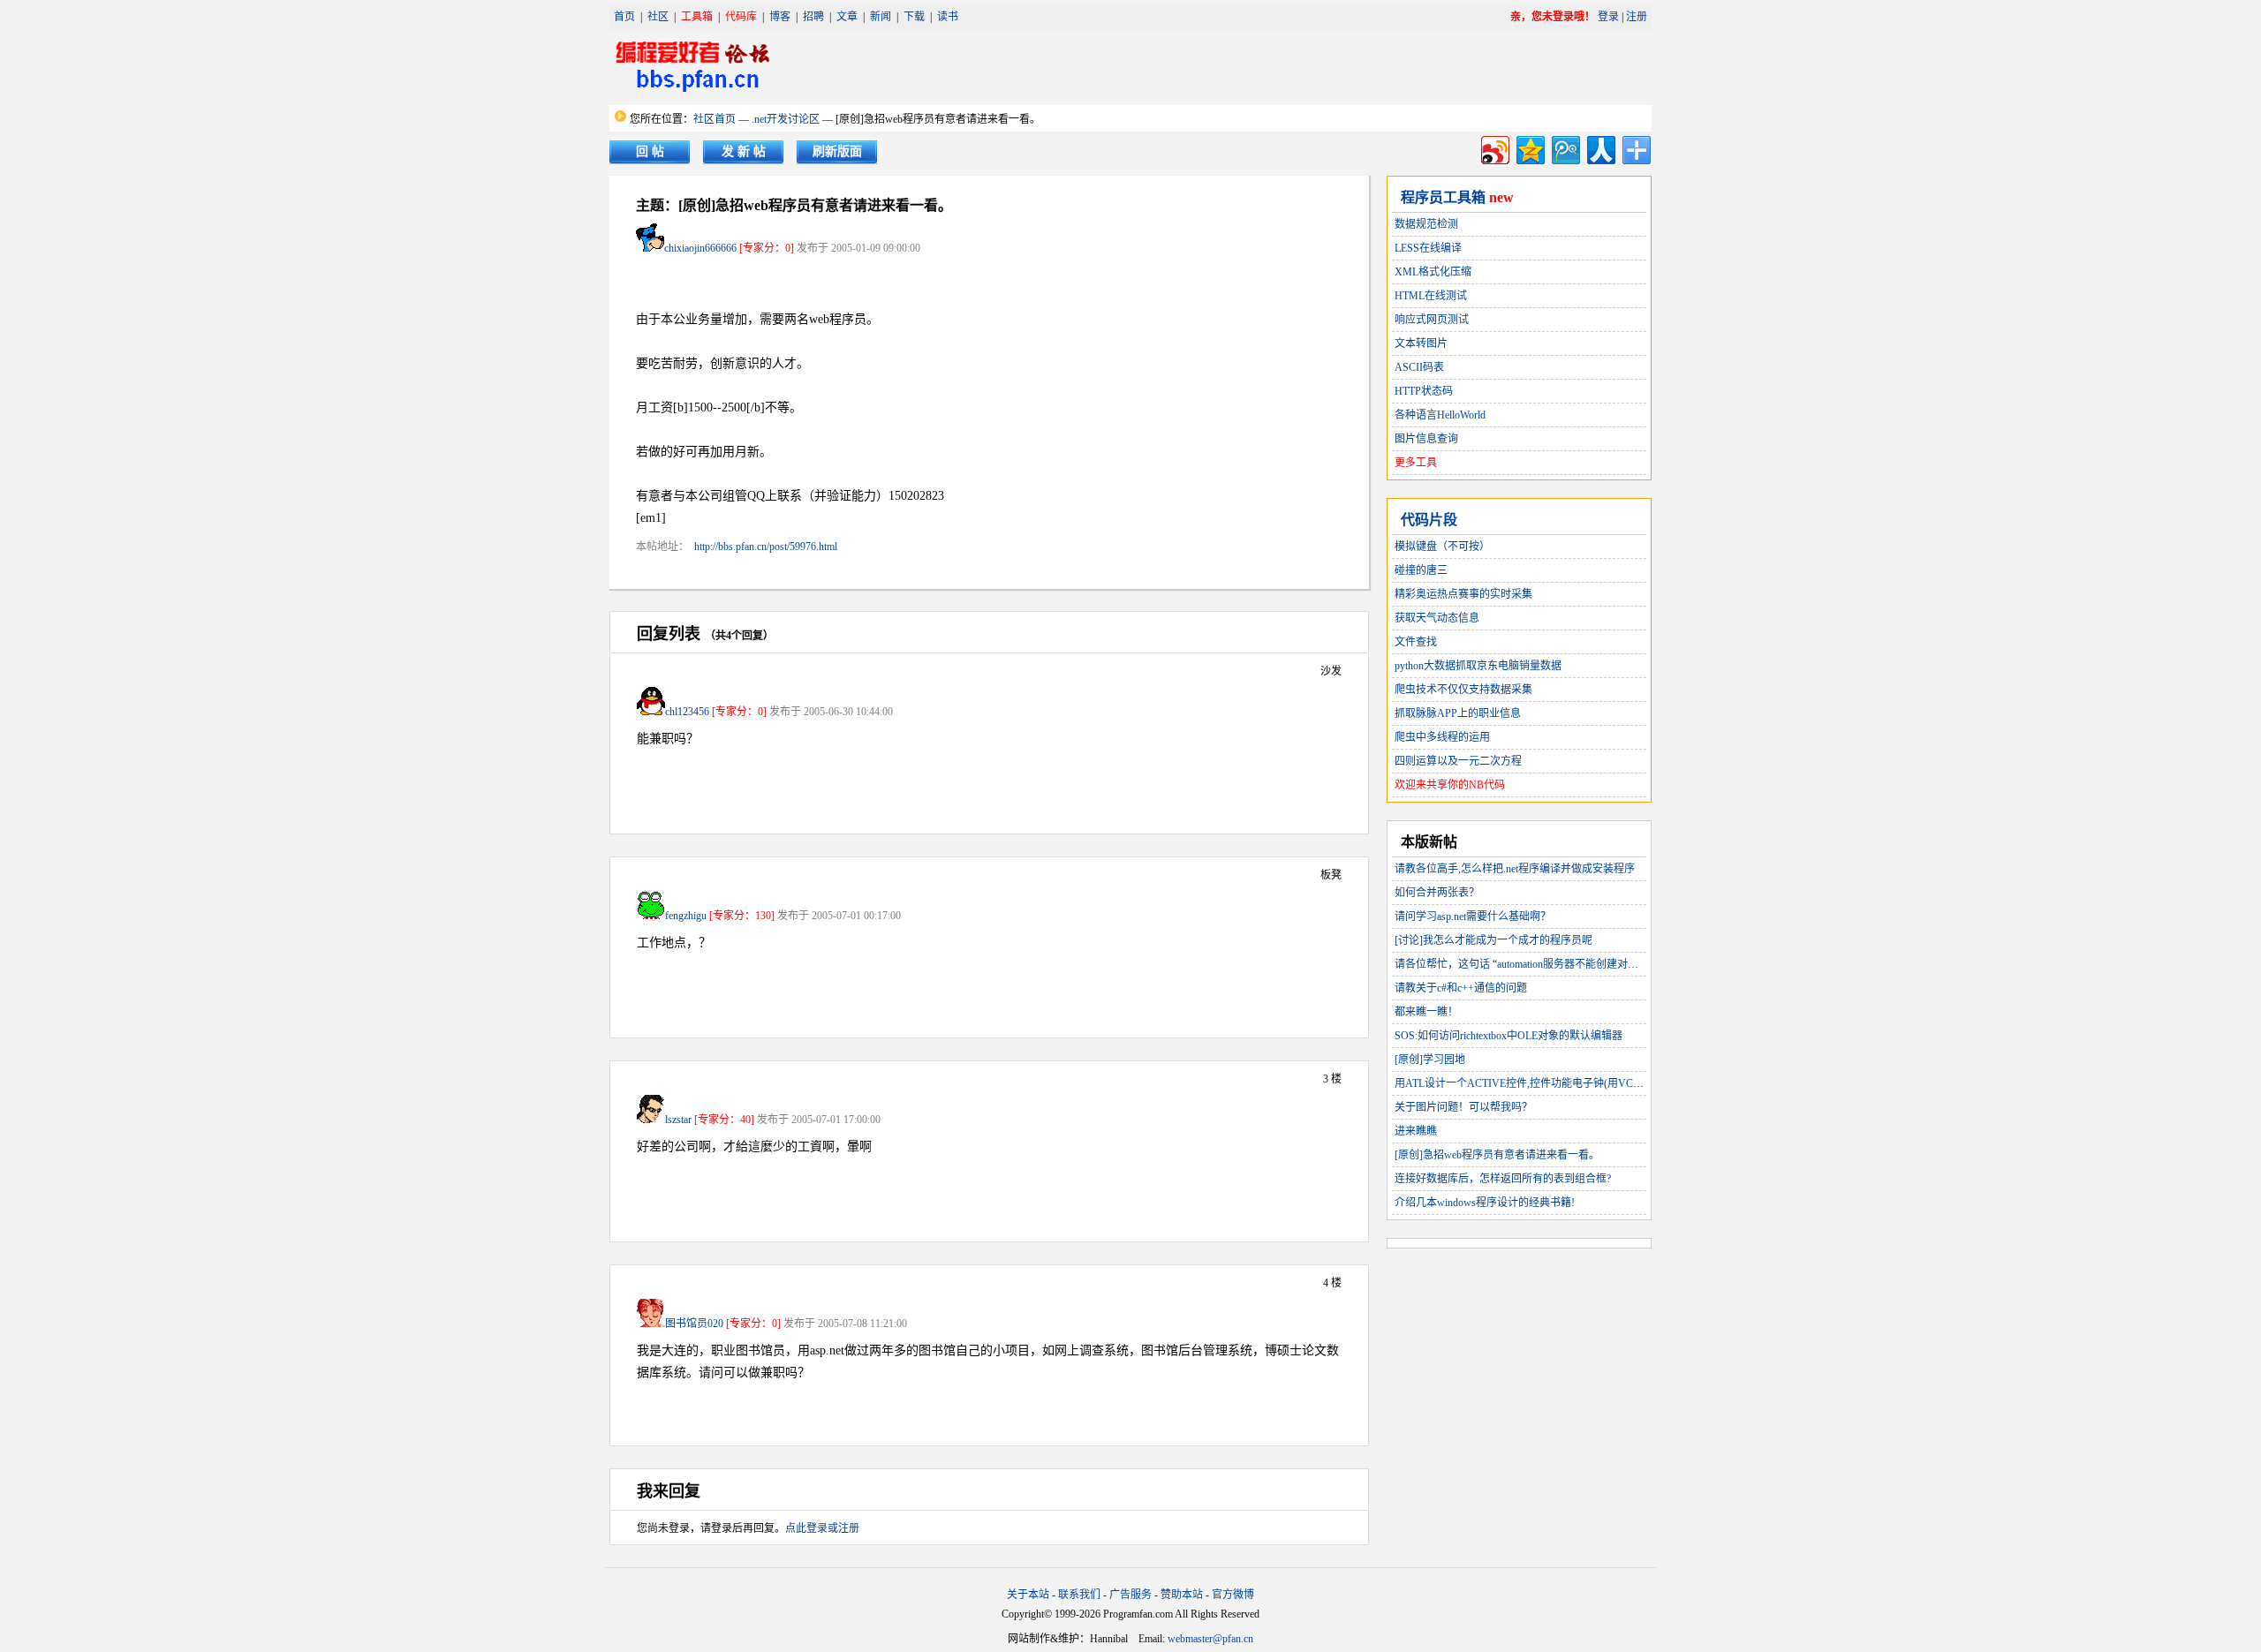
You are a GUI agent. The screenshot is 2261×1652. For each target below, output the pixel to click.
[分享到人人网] (1600, 148)
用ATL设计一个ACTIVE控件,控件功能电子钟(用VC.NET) (1527, 1083)
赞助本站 (1182, 1595)
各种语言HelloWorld (1440, 415)
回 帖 (650, 151)
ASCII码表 (1419, 367)
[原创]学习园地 (1430, 1060)
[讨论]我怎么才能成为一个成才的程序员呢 (1493, 940)
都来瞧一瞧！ (1426, 1012)
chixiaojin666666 (700, 248)
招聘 (813, 17)
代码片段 (1429, 520)
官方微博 (1233, 1595)
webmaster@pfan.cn (1210, 1639)
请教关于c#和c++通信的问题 (1461, 988)
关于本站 (1028, 1595)
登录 (1608, 17)
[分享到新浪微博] (1494, 148)
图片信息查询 (1426, 439)
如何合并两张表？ (1437, 893)
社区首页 (715, 119)
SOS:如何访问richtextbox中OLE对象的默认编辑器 (1509, 1036)
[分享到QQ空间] (1529, 148)
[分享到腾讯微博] (1565, 148)
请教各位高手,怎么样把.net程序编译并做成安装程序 (1515, 869)
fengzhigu (686, 916)
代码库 (741, 17)
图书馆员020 (694, 1324)
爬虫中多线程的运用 (1442, 737)
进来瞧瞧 (1416, 1131)
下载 (914, 17)
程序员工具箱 (1443, 197)
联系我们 (1079, 1595)
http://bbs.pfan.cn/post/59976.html (766, 547)
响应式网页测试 (1432, 320)
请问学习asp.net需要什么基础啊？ (1473, 917)
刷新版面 (837, 151)
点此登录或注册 (822, 1528)
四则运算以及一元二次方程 (1458, 761)
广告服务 (1130, 1595)
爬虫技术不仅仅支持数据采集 (1463, 690)
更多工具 (1416, 463)
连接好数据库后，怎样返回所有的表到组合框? (1503, 1179)
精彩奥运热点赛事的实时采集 (1463, 594)
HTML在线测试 (1431, 296)
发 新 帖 (744, 151)
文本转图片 (1421, 343)
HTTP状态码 (1424, 391)
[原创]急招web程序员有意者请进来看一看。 (1497, 1155)
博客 (780, 17)
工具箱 (697, 17)
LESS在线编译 (1428, 248)
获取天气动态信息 (1437, 618)
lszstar (678, 1120)
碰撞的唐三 (1421, 570)
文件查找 (1416, 642)
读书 (948, 17)
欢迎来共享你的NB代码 (1450, 785)
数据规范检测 (1426, 224)
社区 (658, 17)
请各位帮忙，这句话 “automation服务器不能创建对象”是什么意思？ (1550, 964)
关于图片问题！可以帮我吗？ (1463, 1107)
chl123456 (687, 712)
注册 (1637, 17)
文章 (847, 17)
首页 (624, 17)
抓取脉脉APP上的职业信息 (1458, 713)
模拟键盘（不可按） (1442, 547)
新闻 (881, 17)
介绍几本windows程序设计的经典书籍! (1485, 1203)
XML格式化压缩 (1433, 272)
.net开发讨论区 (786, 119)
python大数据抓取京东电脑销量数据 (1478, 666)
